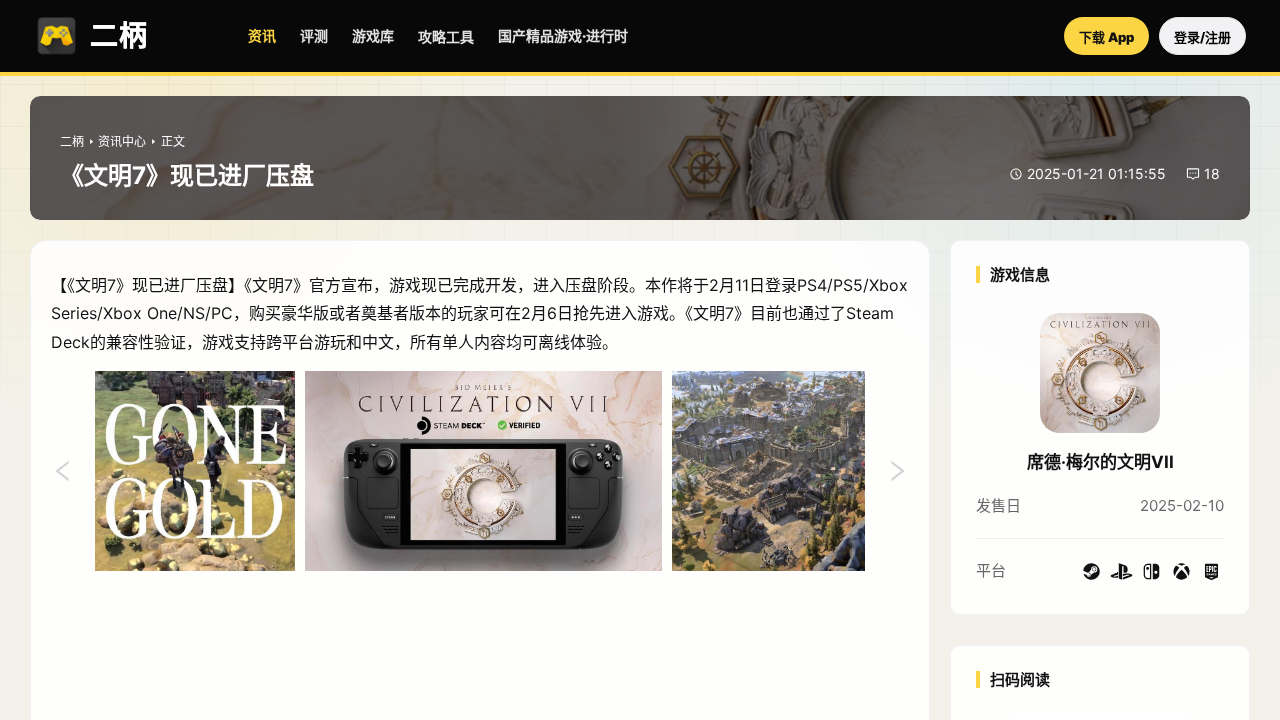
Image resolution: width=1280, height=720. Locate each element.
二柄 (72, 141)
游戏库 (373, 35)
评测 (314, 35)
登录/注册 (1202, 37)
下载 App (1106, 37)
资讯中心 (122, 141)
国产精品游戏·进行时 (563, 35)
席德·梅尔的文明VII (1100, 462)
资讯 (262, 35)
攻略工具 (446, 36)
